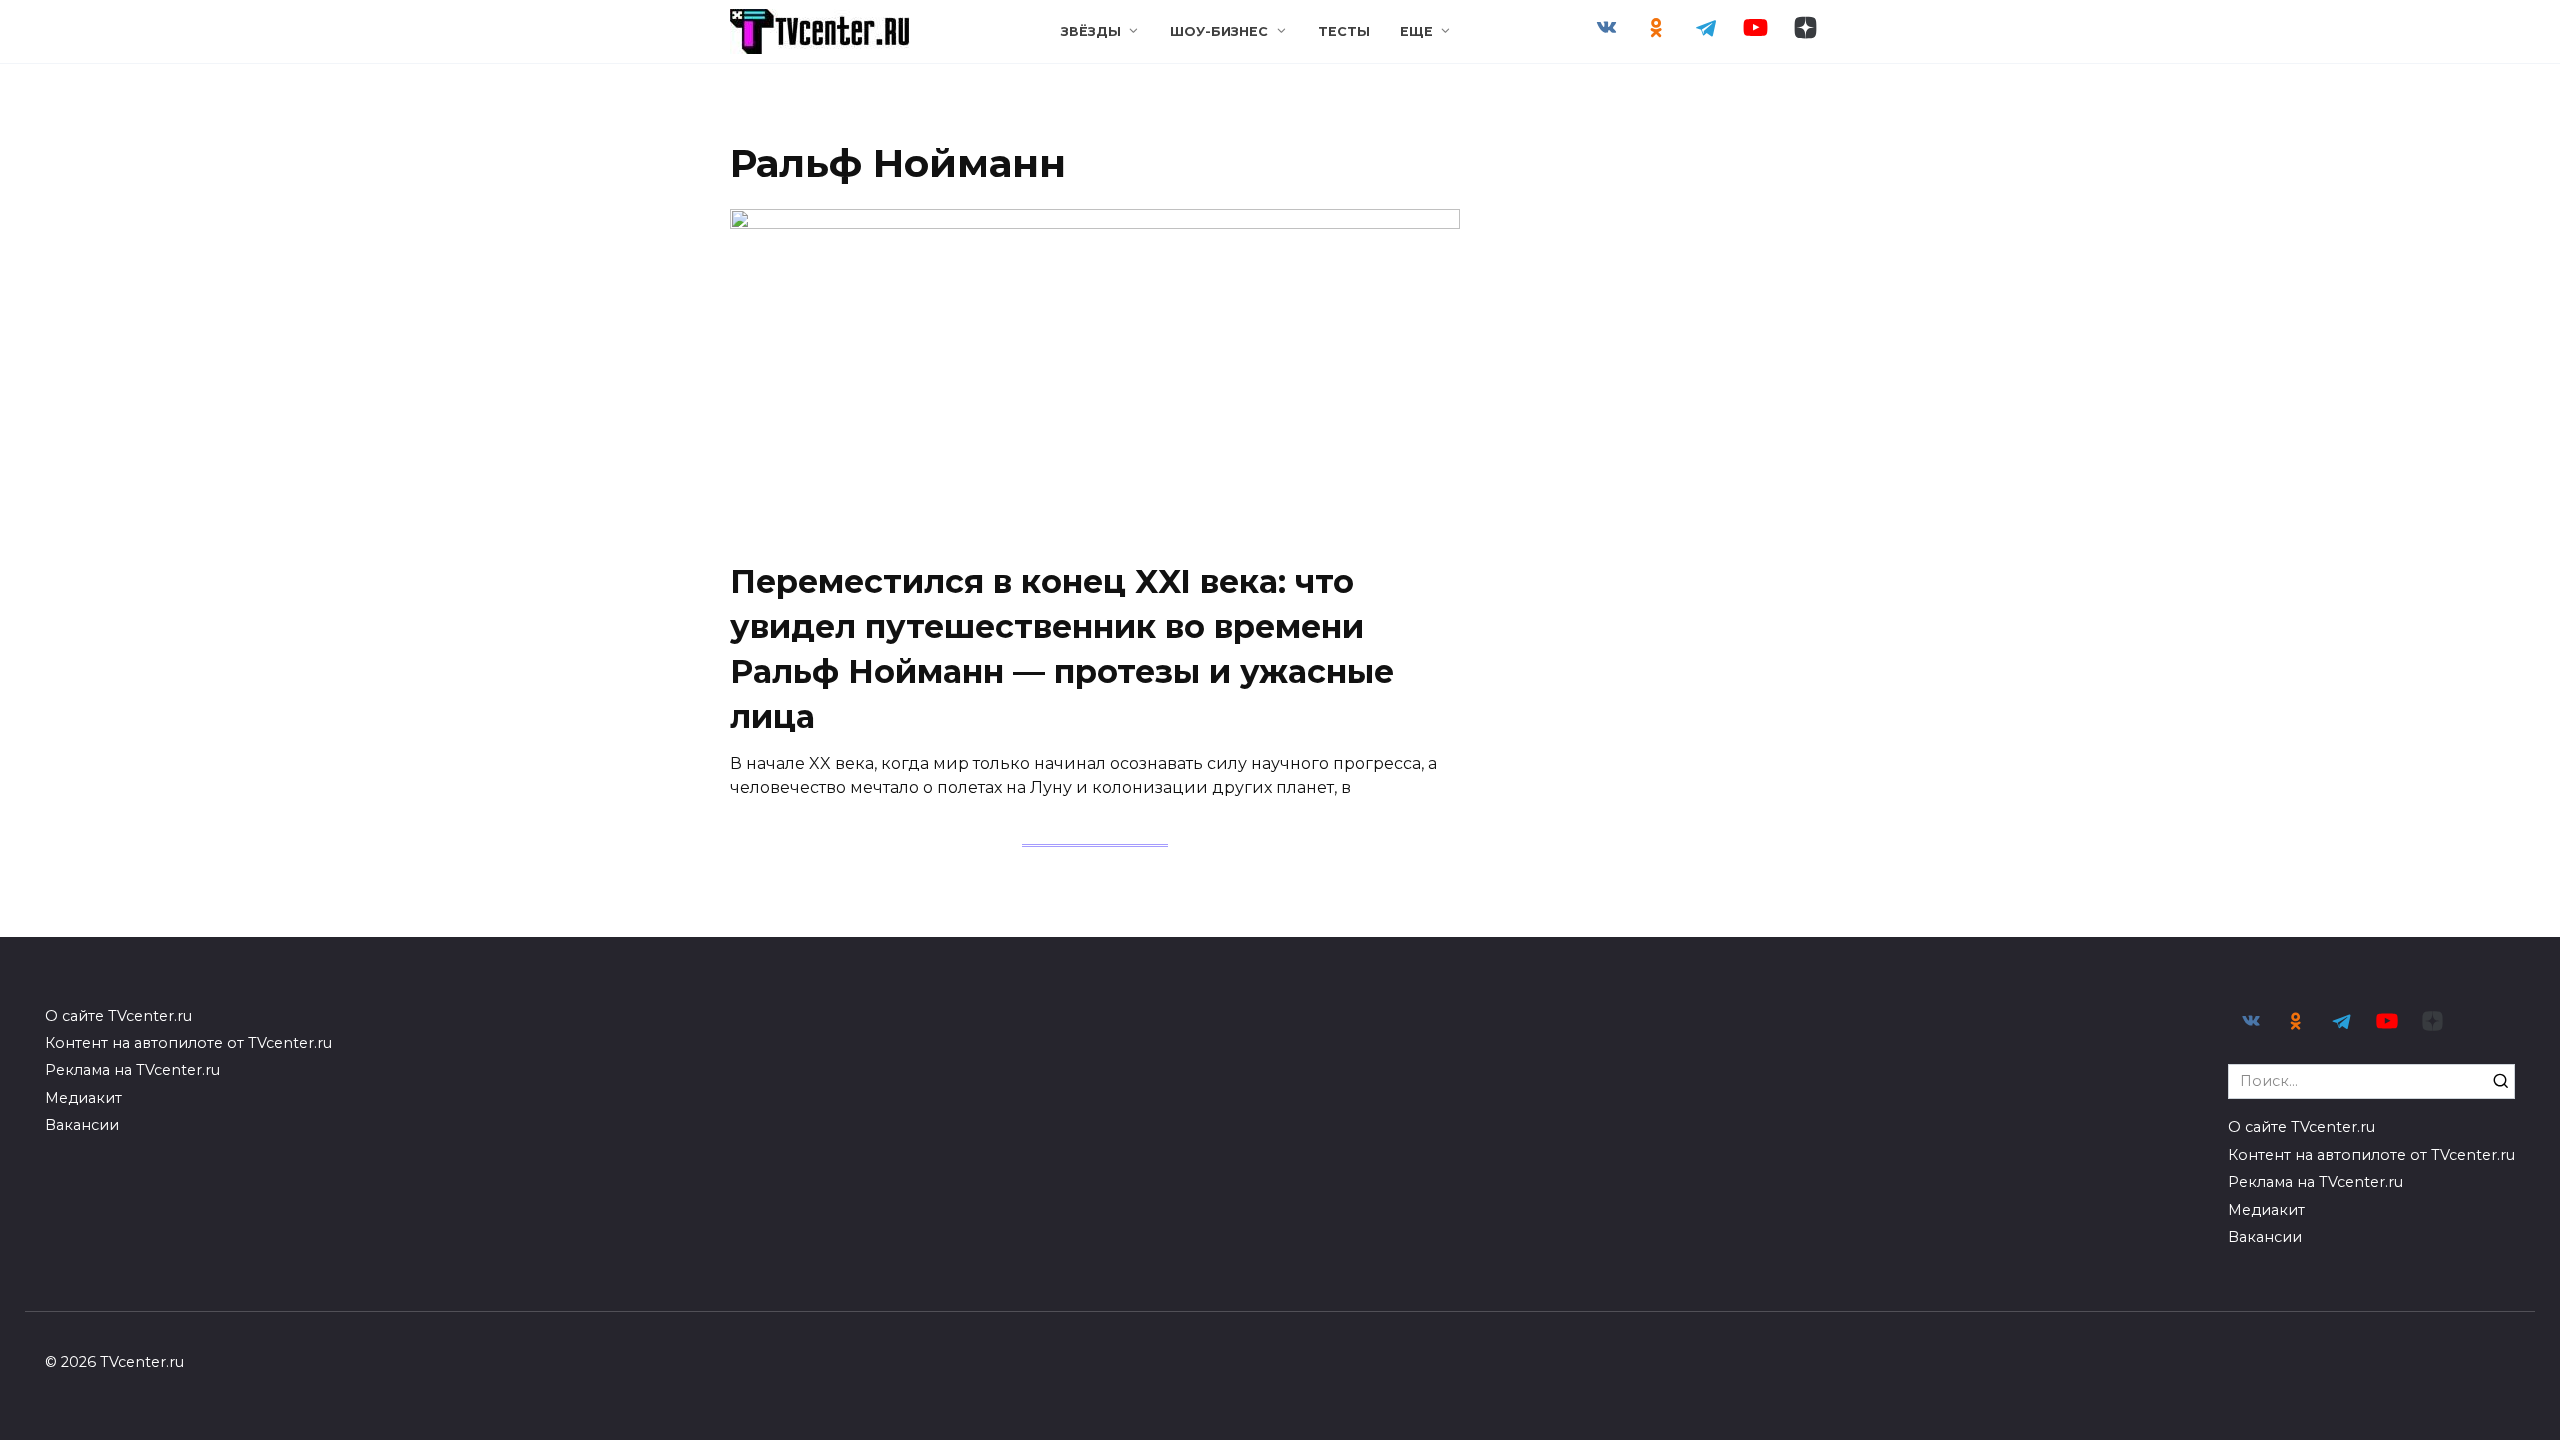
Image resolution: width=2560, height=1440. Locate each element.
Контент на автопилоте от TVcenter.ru (188, 1043)
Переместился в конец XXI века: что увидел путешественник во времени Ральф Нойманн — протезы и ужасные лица (1062, 648)
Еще (1416, 31)
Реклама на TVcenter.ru (132, 1070)
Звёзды (1091, 31)
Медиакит (83, 1098)
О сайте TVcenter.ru (118, 1016)
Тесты (1344, 31)
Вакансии (82, 1125)
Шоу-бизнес (1219, 31)
